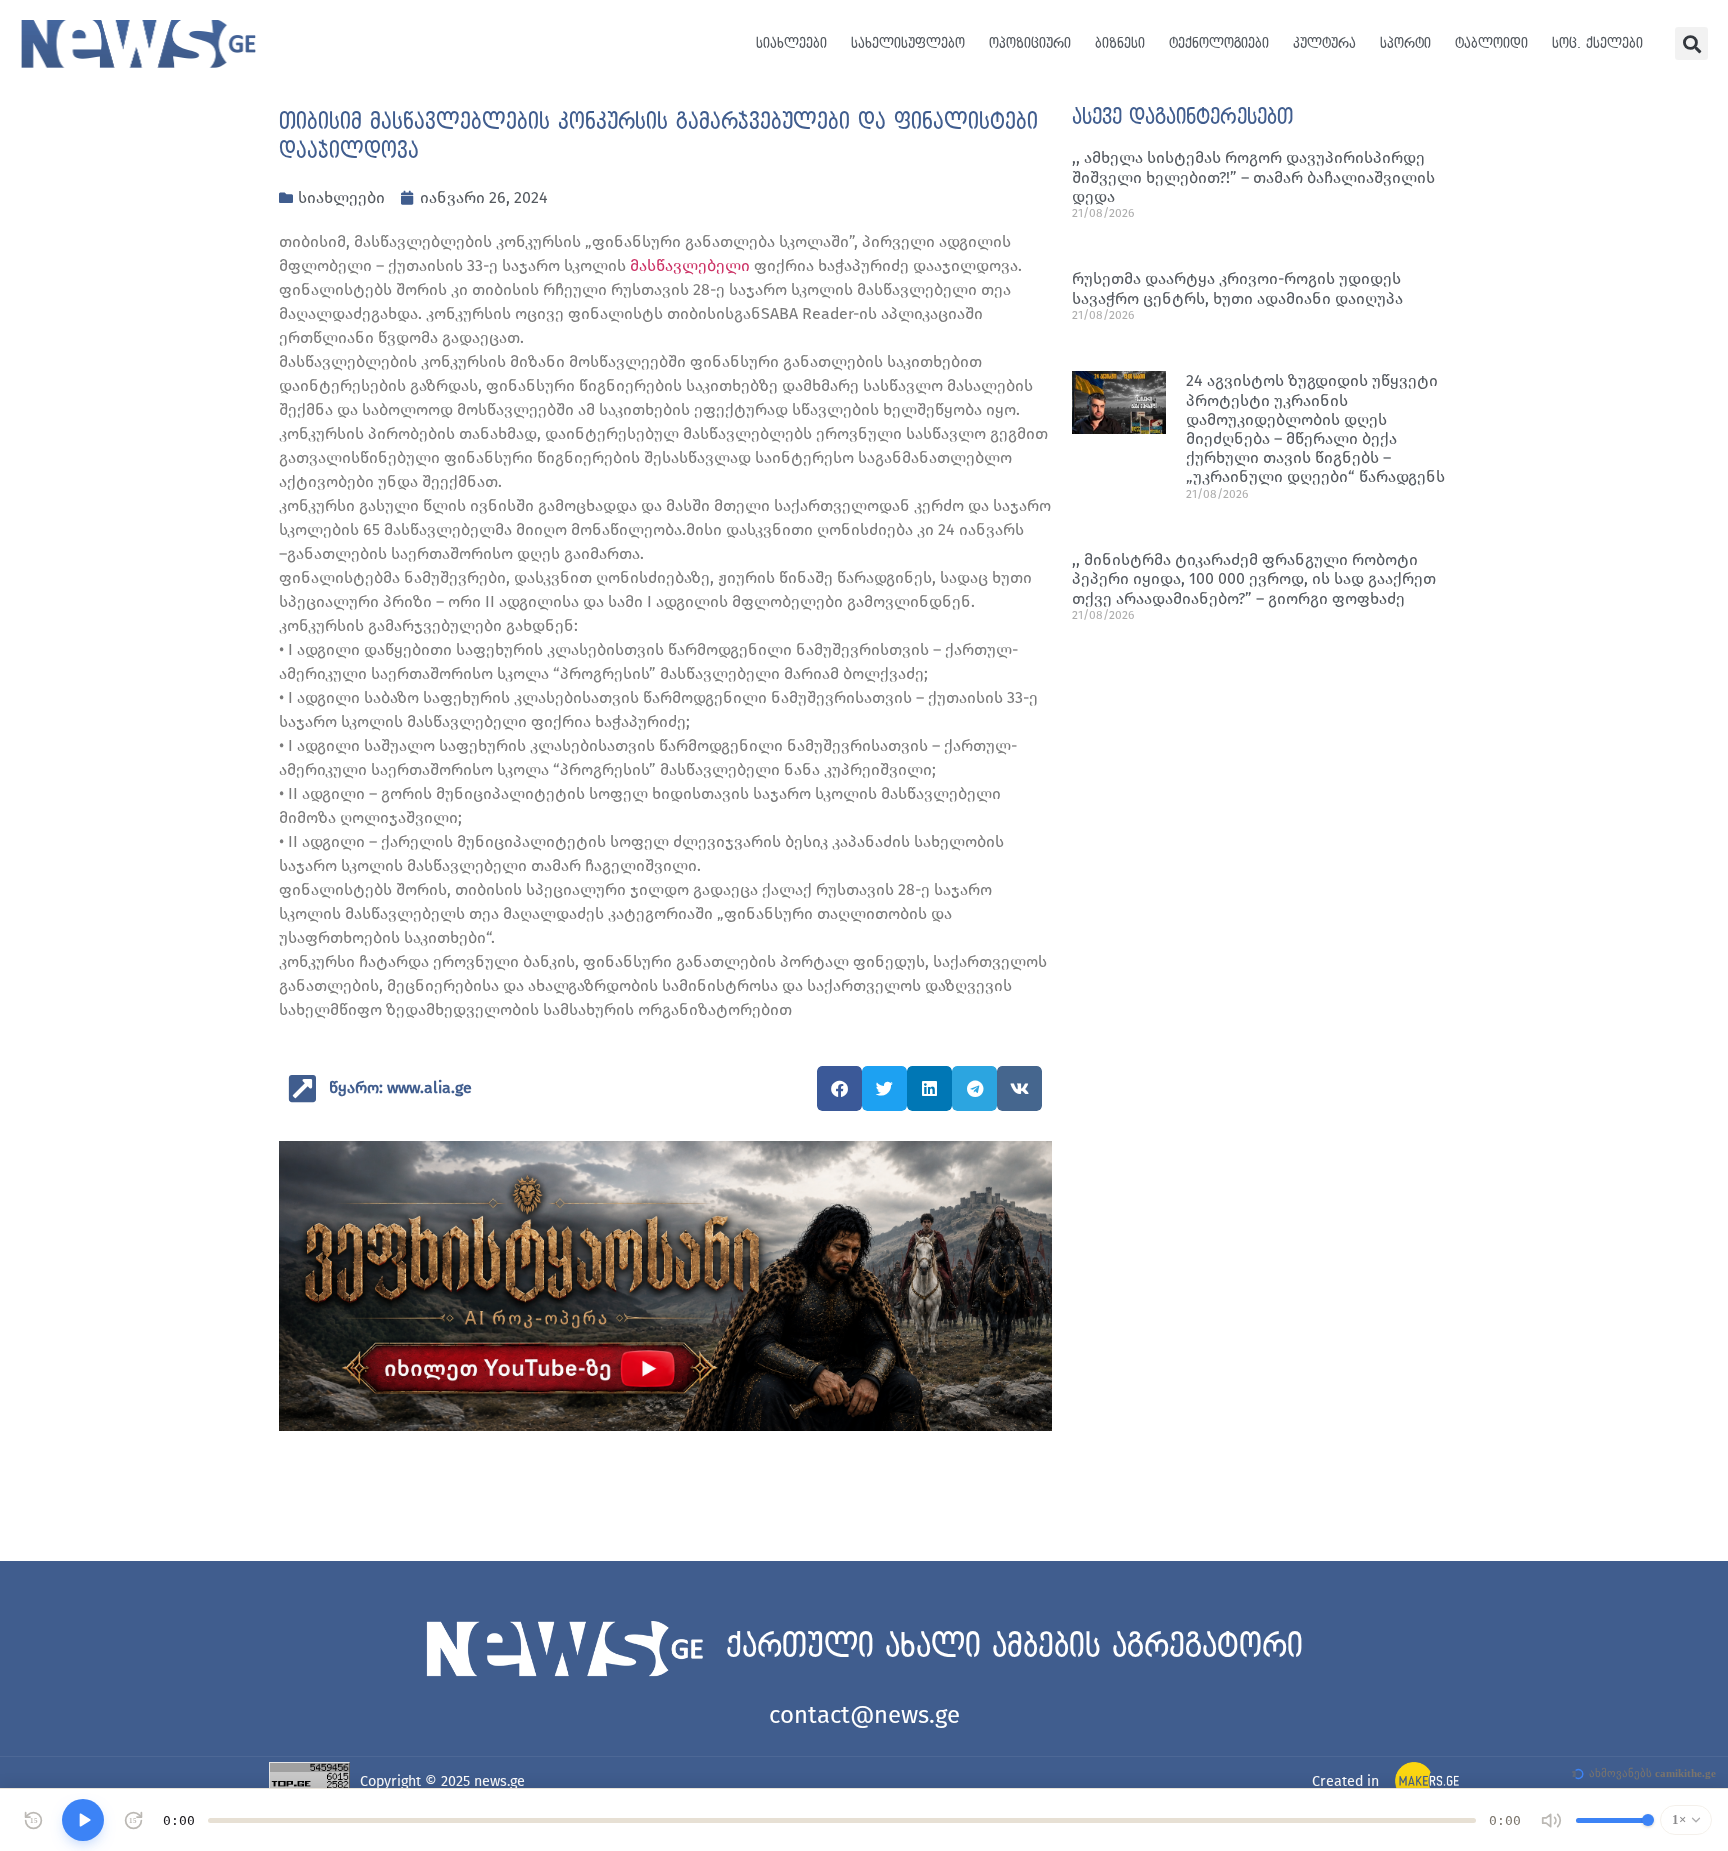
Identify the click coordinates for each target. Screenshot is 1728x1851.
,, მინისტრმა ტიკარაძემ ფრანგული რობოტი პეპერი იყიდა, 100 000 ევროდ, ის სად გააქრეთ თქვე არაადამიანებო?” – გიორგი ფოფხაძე (1254, 578)
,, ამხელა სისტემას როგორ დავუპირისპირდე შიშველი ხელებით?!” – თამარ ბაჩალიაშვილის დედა (1253, 176)
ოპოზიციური (1030, 43)
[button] (1691, 43)
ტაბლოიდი (1491, 43)
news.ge (499, 1781)
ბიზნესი (1120, 43)
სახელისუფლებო (908, 43)
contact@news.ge (864, 1715)
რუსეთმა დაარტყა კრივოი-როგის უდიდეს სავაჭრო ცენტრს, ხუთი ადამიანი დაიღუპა (1237, 288)
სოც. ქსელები (1597, 43)
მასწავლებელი (690, 265)
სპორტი (1405, 43)
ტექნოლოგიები (1219, 43)
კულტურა (1324, 43)
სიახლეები (791, 43)
